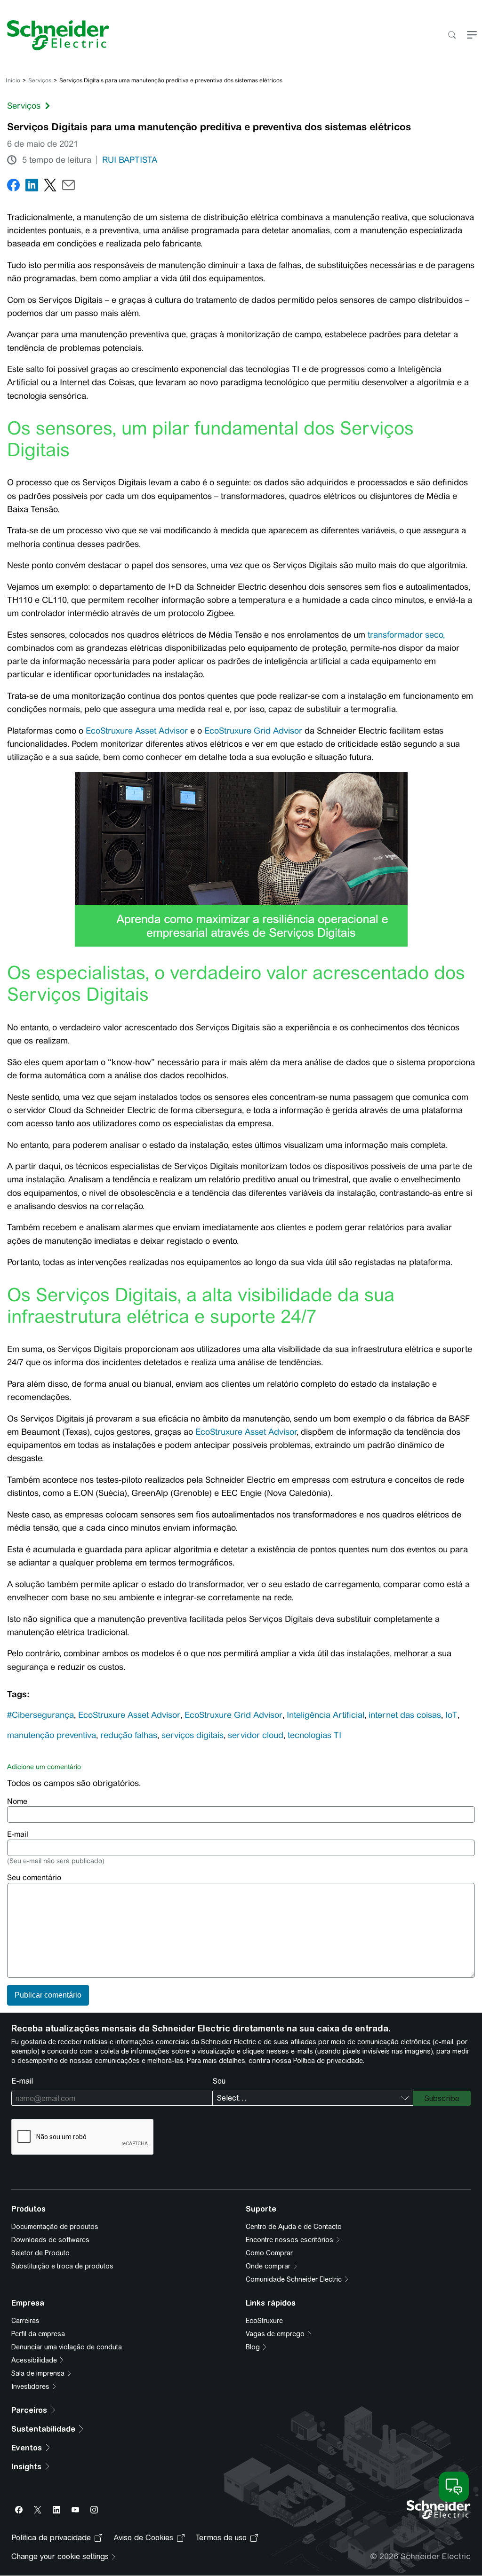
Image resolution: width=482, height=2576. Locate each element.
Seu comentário (34, 1877)
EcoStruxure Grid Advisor (253, 731)
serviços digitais (193, 1735)
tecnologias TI (314, 1735)
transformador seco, (406, 635)
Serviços (40, 80)
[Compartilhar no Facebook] (13, 187)
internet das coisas (405, 1715)
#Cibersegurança (40, 1715)
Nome (17, 1801)
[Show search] (452, 36)
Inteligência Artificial (325, 1715)
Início (13, 80)
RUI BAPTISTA (130, 160)
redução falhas (129, 1735)
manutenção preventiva (52, 1735)
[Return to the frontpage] (55, 35)
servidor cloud (256, 1735)
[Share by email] (68, 187)
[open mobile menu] (472, 36)
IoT (451, 1715)
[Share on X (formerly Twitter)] (50, 187)
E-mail (18, 1834)
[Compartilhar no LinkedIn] (32, 187)
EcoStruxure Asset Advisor (137, 731)
